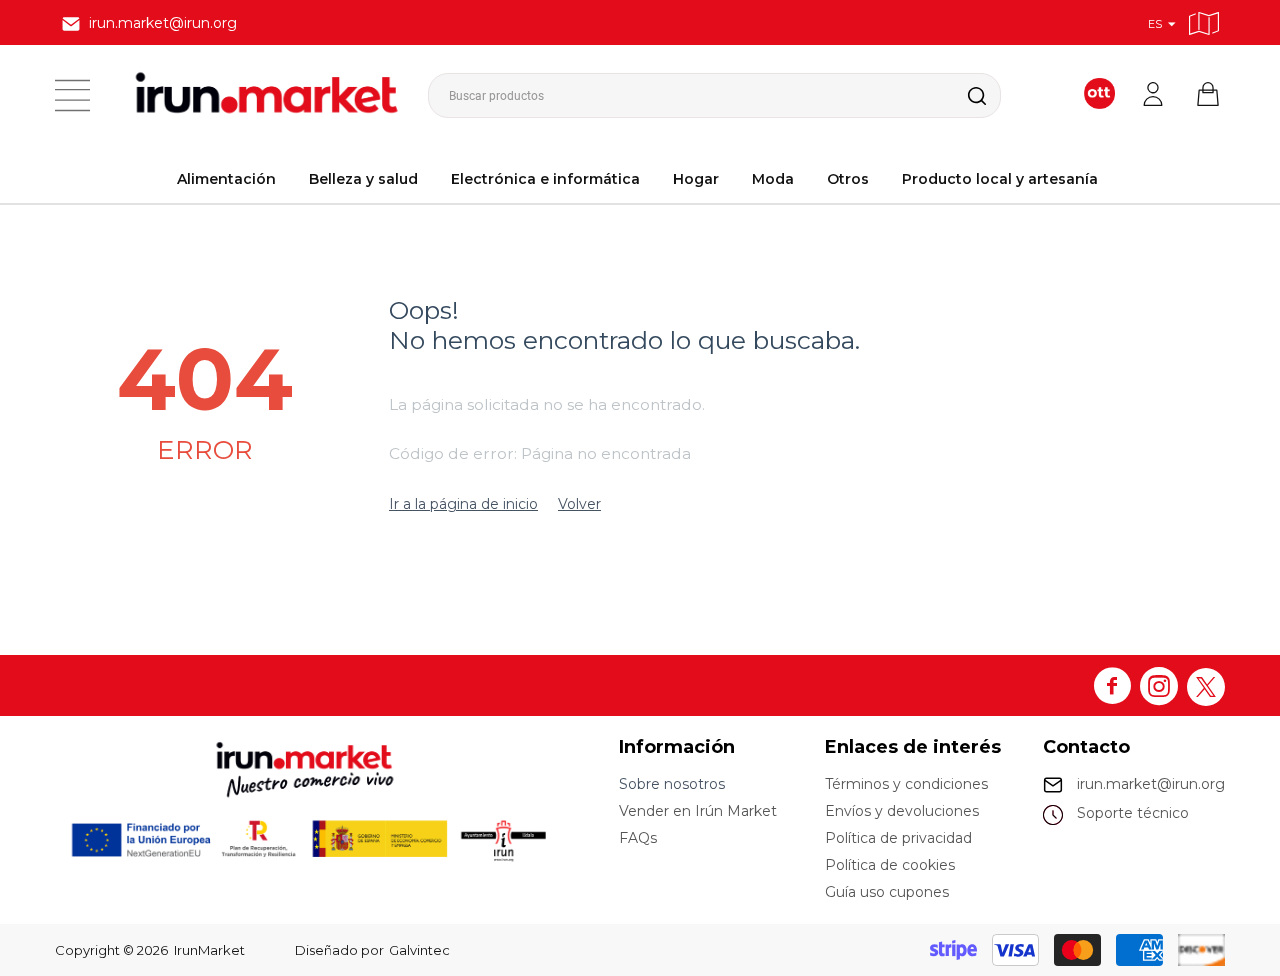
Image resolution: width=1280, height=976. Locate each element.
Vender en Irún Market (698, 811)
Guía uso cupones (887, 892)
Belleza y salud (363, 179)
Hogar (696, 179)
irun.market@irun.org (1151, 784)
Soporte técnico (1133, 813)
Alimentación (226, 179)
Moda (773, 179)
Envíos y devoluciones (902, 811)
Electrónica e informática (545, 179)
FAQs (638, 838)
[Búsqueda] (961, 95)
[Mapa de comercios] (1204, 20)
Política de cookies (890, 865)
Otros (848, 179)
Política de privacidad (898, 838)
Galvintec (419, 950)
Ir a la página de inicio (463, 504)
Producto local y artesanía (1000, 179)
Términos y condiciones (906, 784)
